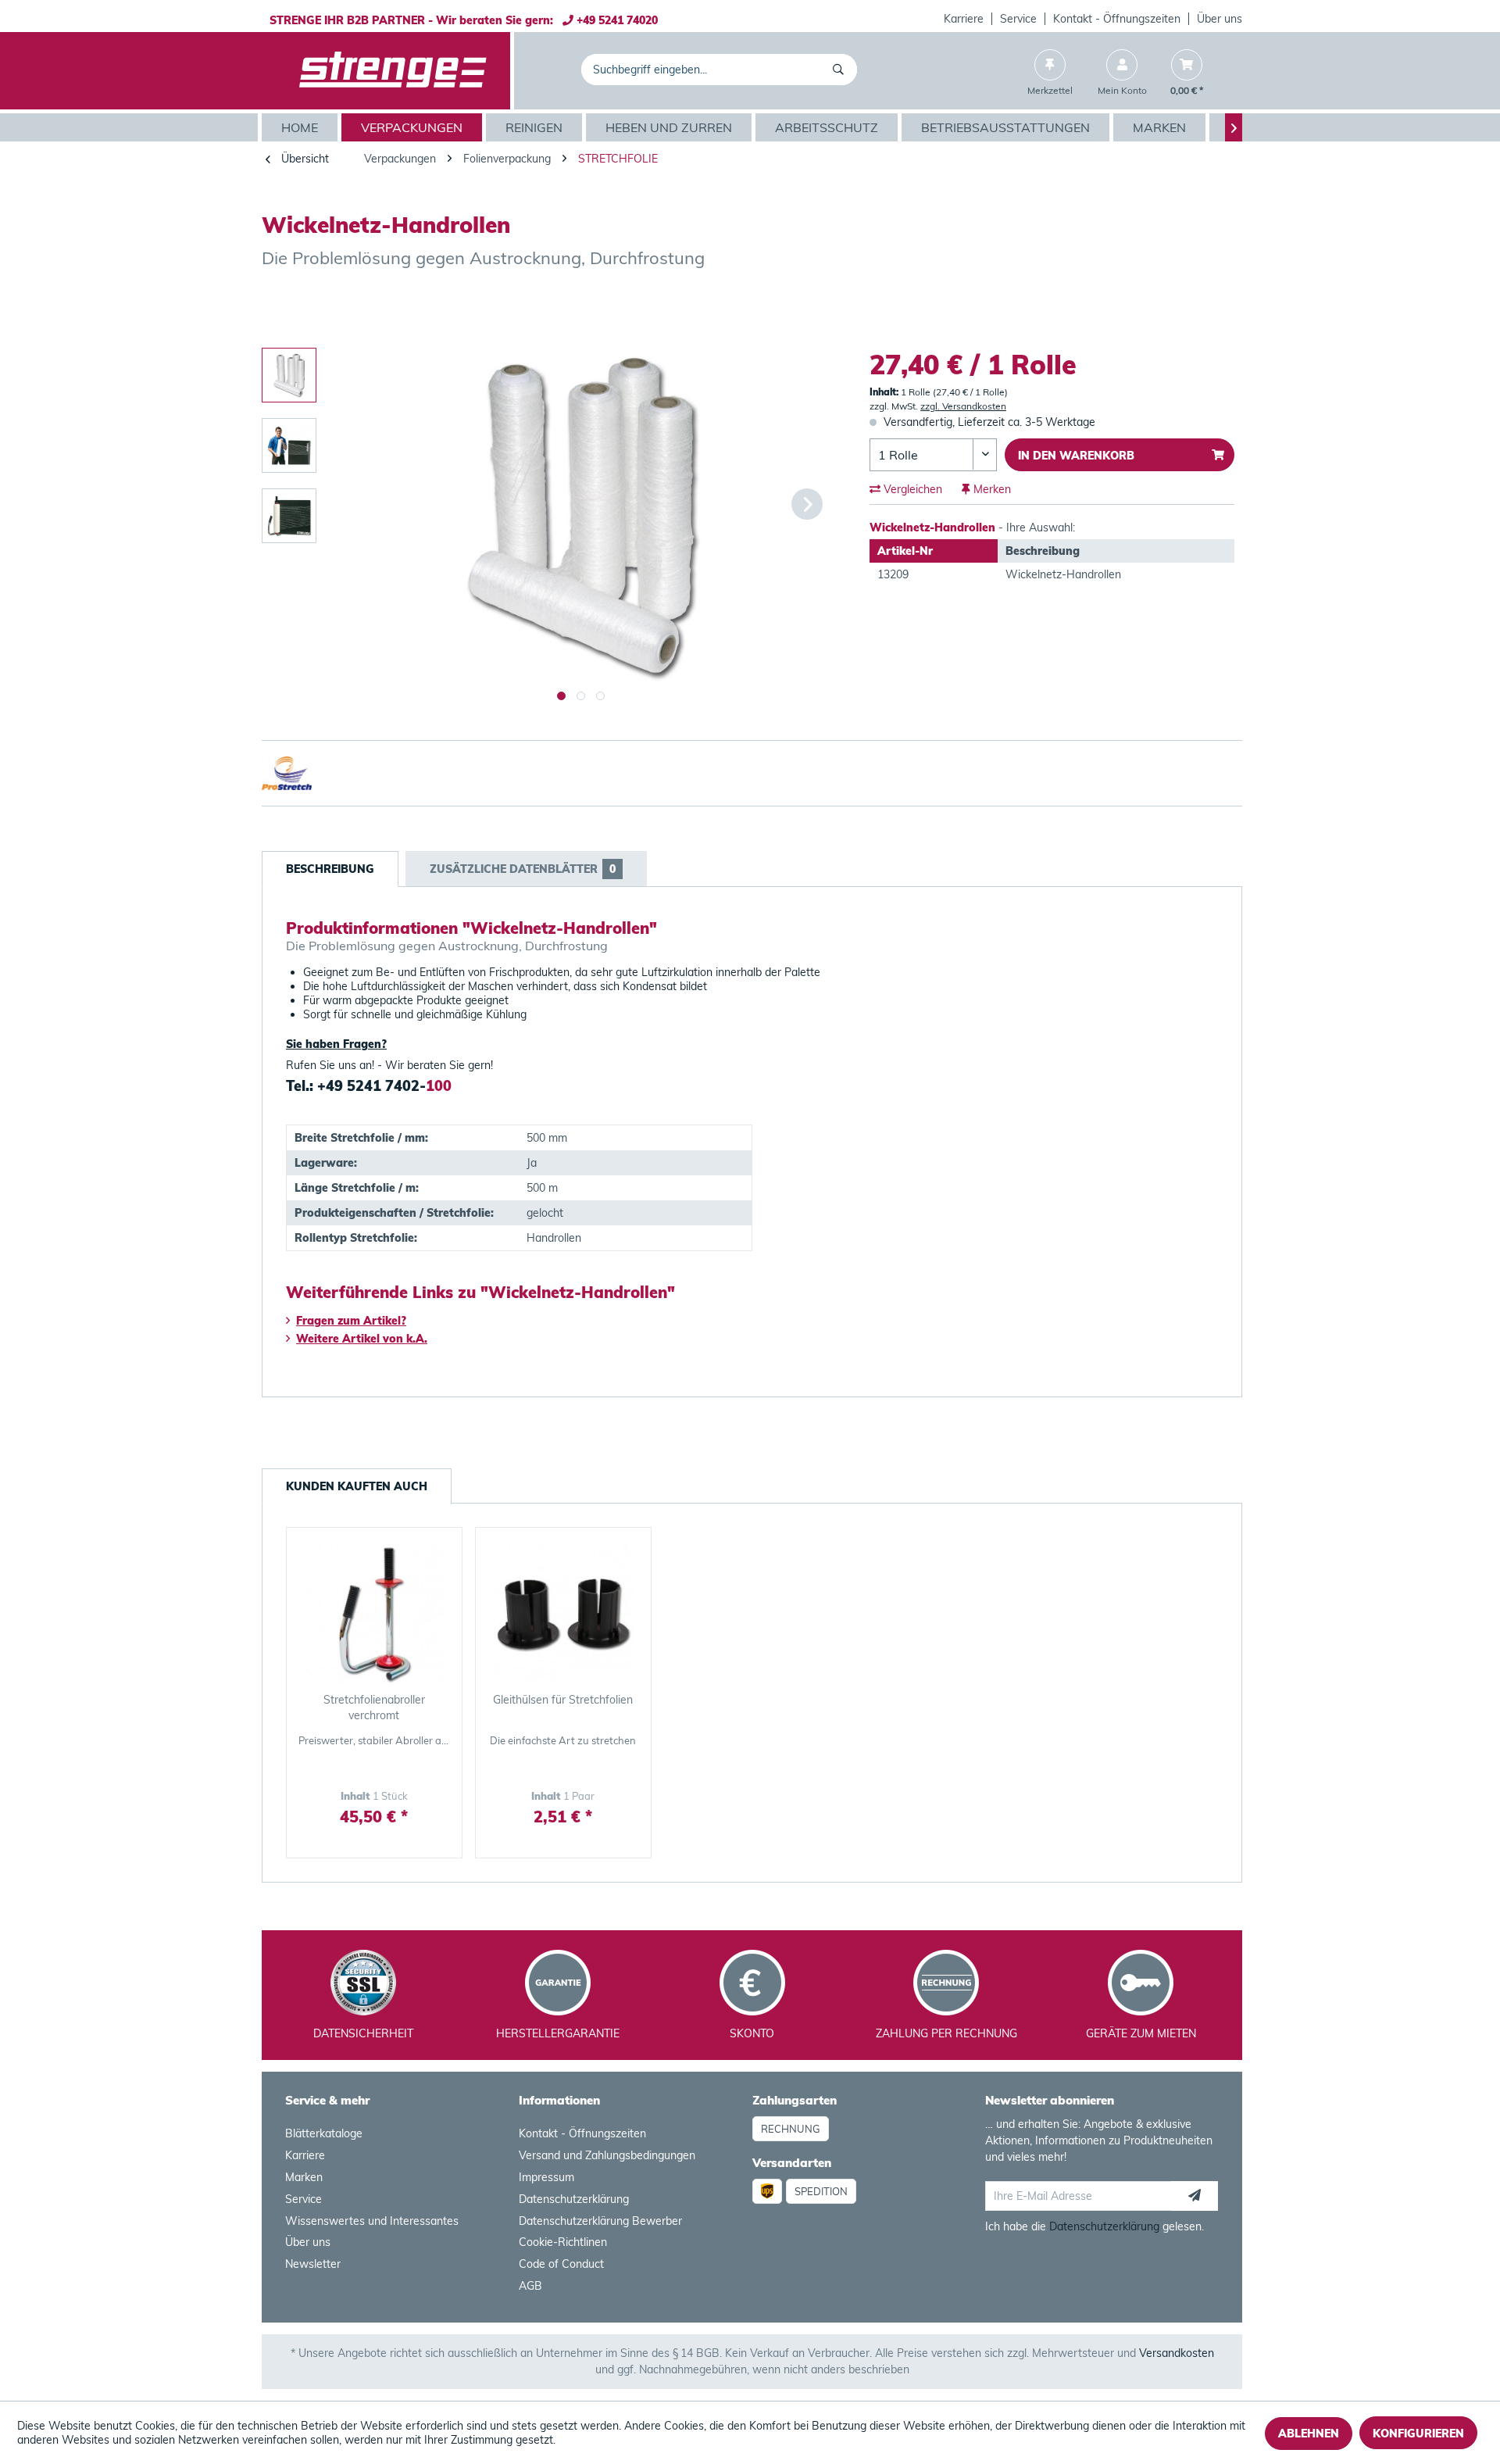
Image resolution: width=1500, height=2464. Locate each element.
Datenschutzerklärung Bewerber (600, 2221)
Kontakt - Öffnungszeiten (1117, 19)
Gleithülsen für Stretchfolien (563, 1700)
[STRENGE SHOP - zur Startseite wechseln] (393, 71)
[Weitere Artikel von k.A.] (1214, 305)
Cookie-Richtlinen (563, 2242)
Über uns (1220, 19)
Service (1018, 19)
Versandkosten (1177, 2353)
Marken (304, 2177)
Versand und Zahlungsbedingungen (607, 2155)
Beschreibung (330, 869)
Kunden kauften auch (357, 1486)
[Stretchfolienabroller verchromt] (374, 1614)
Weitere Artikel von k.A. (362, 1339)
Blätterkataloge (324, 2133)
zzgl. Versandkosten (963, 406)
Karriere (964, 19)
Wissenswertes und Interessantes (372, 2221)
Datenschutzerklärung (574, 2199)
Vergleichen (911, 489)
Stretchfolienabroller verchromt (374, 1708)
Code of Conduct (561, 2264)
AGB (530, 2286)
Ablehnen (1309, 2434)
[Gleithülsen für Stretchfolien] (563, 1614)
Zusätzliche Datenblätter (523, 869)
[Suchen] (841, 70)
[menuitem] (964, 19)
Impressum (546, 2177)
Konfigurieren (1418, 2434)
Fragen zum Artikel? (351, 1321)
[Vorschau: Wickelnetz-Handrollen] (289, 375)
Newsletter (313, 2264)
